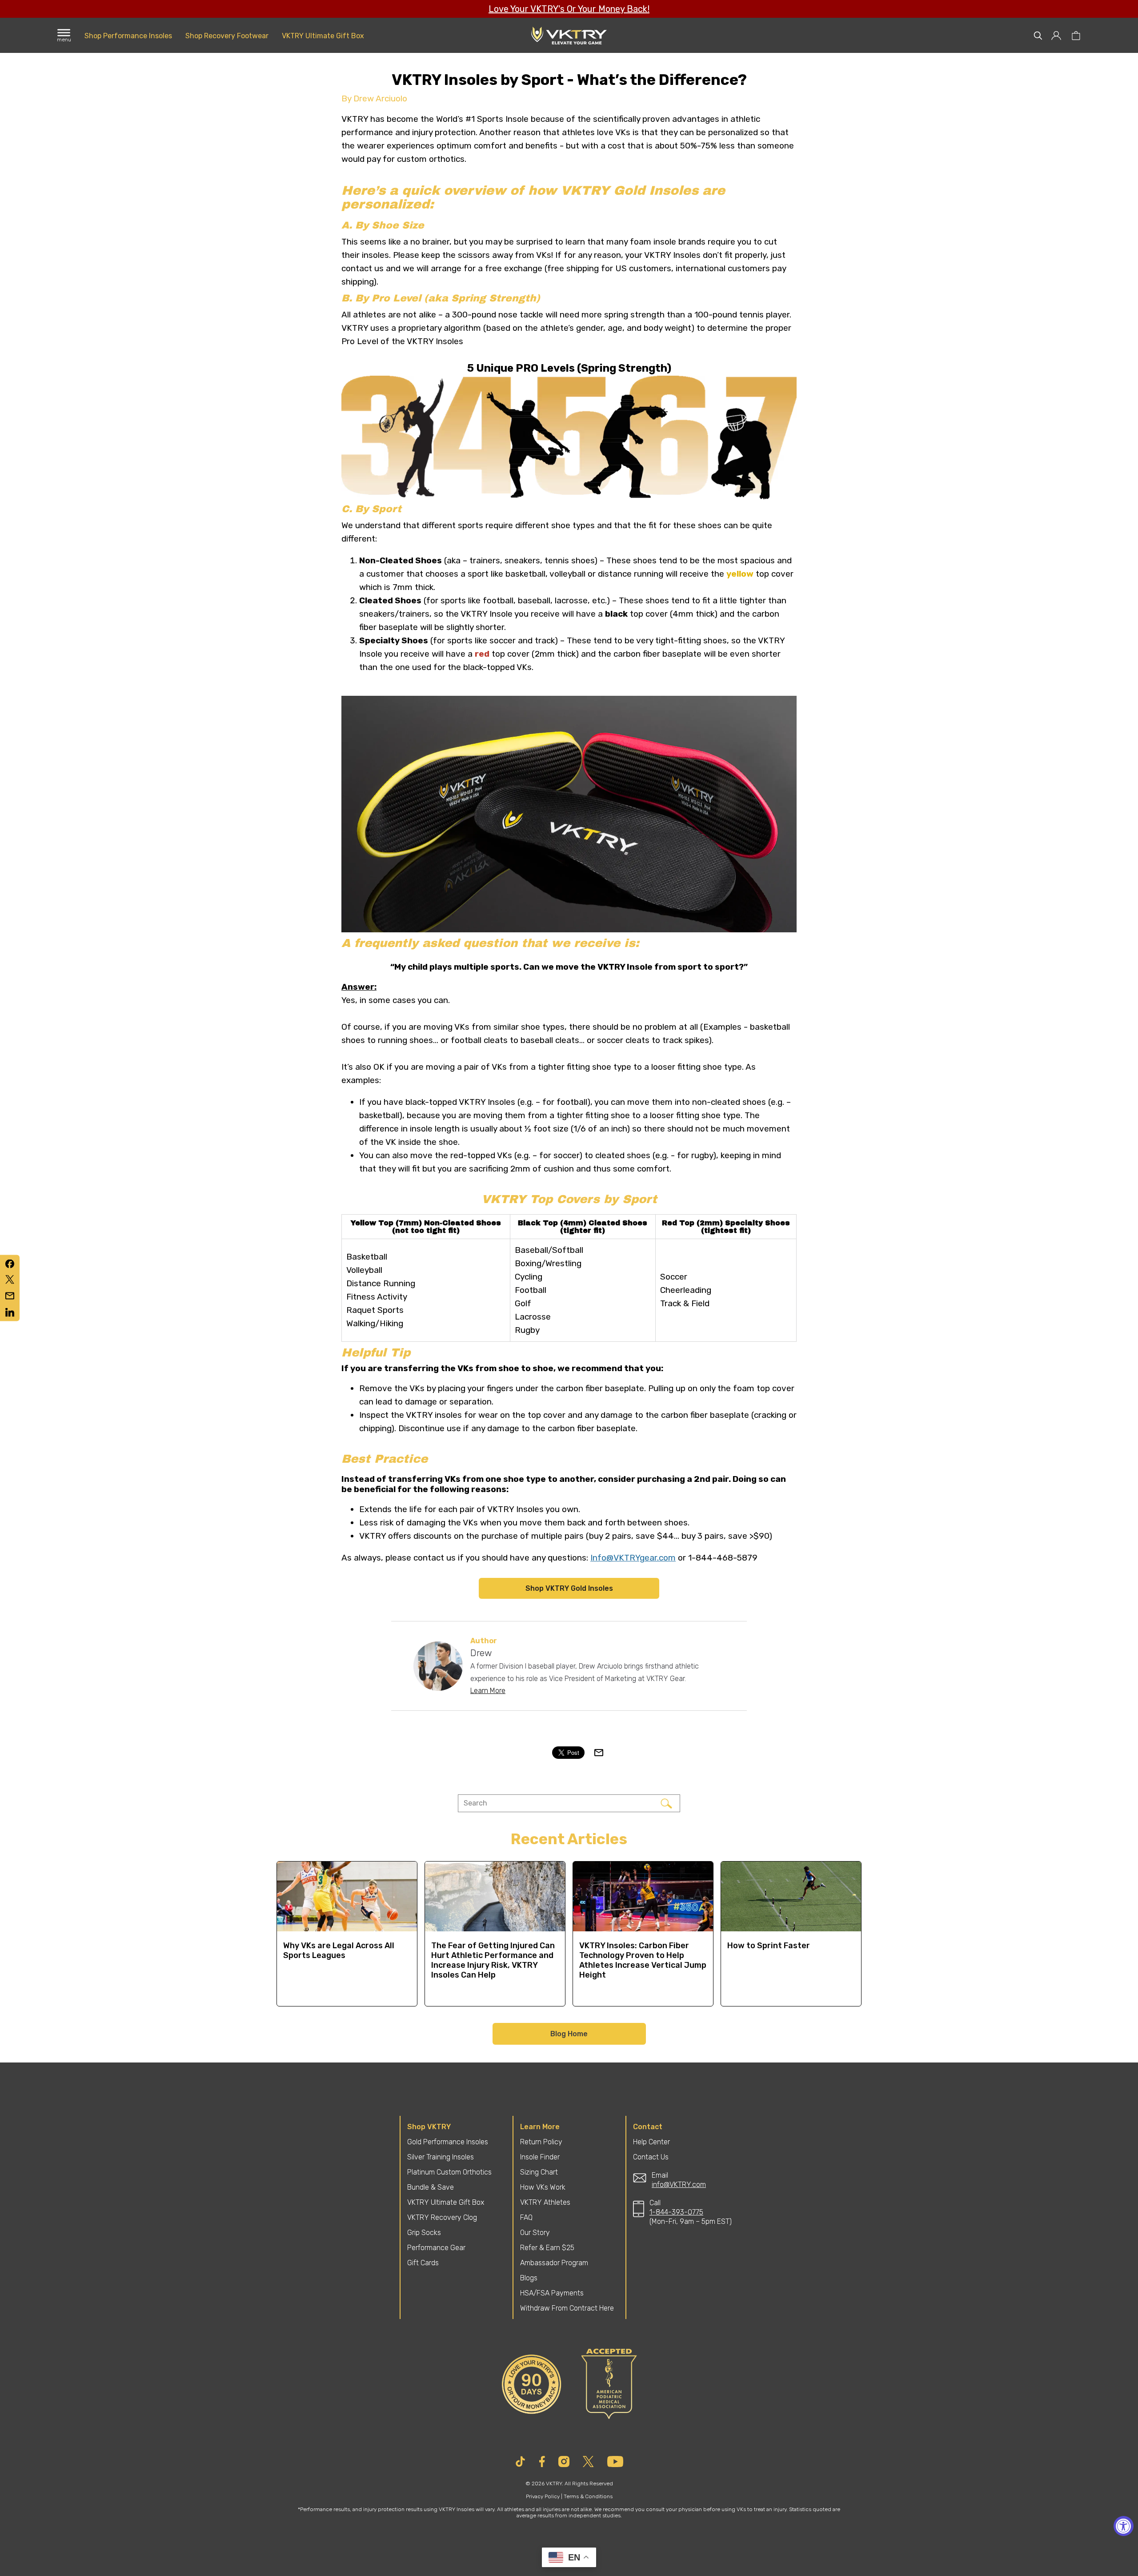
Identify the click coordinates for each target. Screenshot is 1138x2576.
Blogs (529, 2278)
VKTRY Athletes (545, 2202)
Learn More (488, 1691)
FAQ (526, 2217)
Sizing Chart (539, 2172)
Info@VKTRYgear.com (633, 1558)
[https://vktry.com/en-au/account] (1057, 36)
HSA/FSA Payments (552, 2293)
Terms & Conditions (588, 2496)
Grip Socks (424, 2233)
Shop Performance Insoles (128, 36)
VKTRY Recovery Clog (442, 2217)
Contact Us (651, 2157)
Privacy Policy (543, 2496)
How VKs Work (543, 2187)
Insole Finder (540, 2157)
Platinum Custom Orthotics (449, 2172)
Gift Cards (423, 2263)
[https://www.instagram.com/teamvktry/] (564, 2462)
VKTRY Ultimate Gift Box (323, 36)
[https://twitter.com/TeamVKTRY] (588, 2462)
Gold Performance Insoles (448, 2142)
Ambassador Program (554, 2263)
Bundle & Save (431, 2187)
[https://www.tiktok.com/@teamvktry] (520, 2462)
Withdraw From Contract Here (567, 2308)
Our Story (535, 2233)
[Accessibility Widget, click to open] (1124, 2526)
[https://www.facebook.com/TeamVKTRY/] (542, 2462)
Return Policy (541, 2142)
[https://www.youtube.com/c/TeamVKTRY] (615, 2462)
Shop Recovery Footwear (227, 36)
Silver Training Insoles (441, 2157)
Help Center (651, 2142)
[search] (1038, 36)
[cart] (1076, 36)
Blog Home (569, 2034)
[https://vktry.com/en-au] (569, 36)
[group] (347, 1934)
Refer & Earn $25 (547, 2248)
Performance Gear (436, 2248)
